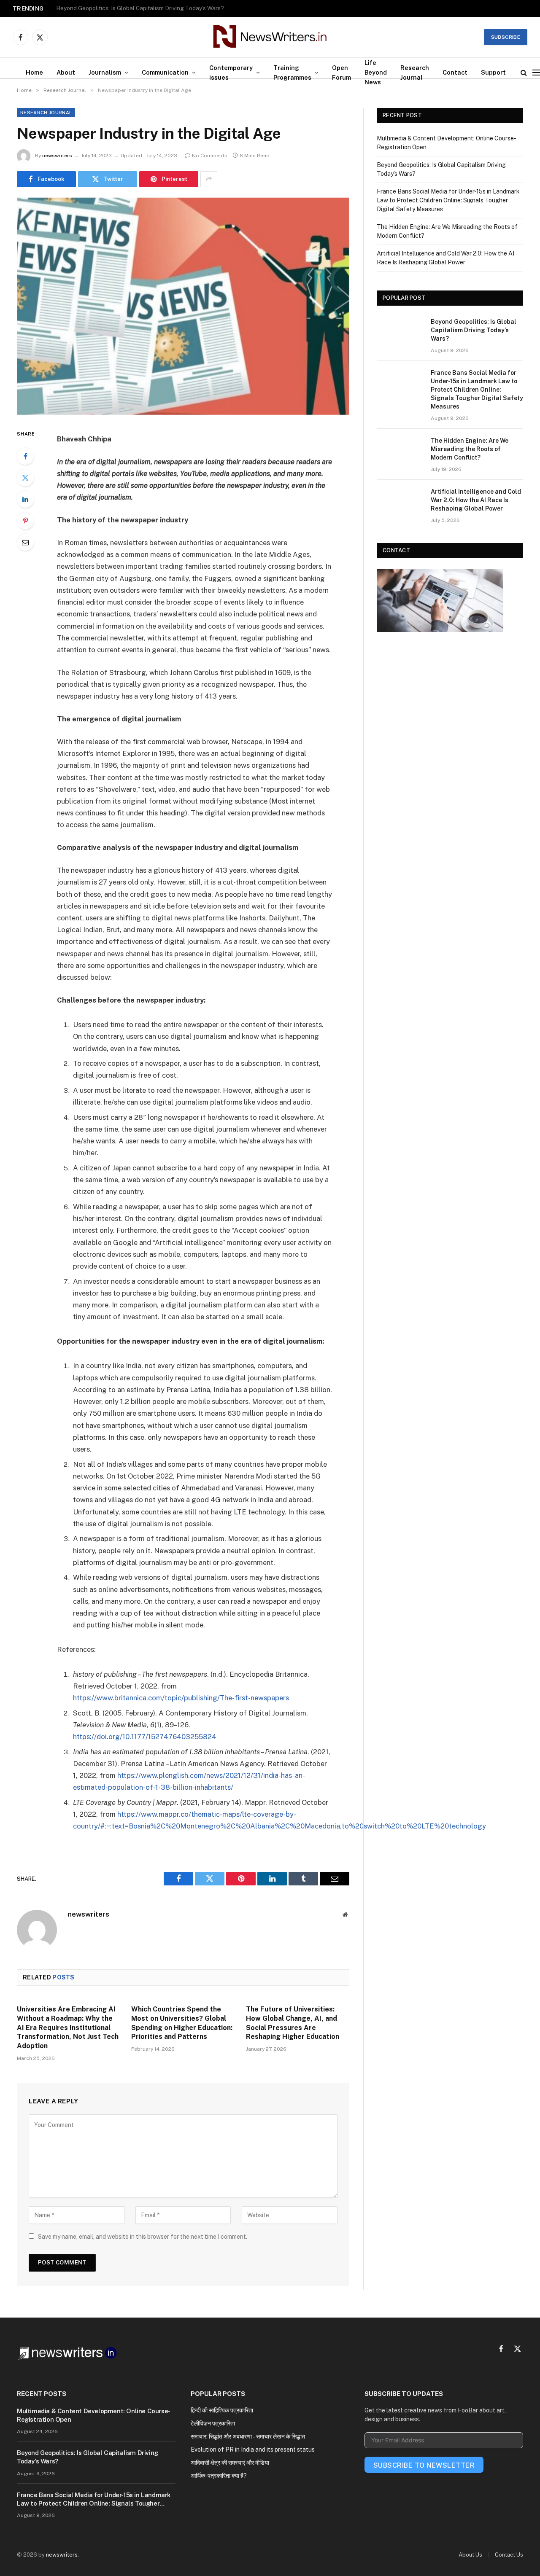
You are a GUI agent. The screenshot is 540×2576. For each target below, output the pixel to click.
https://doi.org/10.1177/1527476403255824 (145, 1737)
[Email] (25, 542)
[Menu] (536, 72)
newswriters (57, 156)
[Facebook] (25, 456)
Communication (165, 72)
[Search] (524, 72)
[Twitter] (25, 478)
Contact (455, 72)
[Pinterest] (25, 521)
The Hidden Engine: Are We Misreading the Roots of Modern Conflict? (470, 449)
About (66, 72)
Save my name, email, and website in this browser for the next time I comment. (143, 2237)
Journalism (105, 72)
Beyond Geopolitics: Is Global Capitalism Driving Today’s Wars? (140, 8)
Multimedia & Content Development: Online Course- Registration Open (93, 2415)
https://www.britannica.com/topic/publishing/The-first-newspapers (181, 1698)
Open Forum (342, 73)
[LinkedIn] (25, 499)
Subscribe (506, 37)
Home (34, 72)
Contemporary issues (231, 73)
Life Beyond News (376, 72)
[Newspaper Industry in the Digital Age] (183, 306)
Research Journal (415, 73)
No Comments (210, 156)
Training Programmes (292, 73)
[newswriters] (270, 37)
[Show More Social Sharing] (209, 179)
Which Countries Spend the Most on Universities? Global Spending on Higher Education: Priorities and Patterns (182, 2023)
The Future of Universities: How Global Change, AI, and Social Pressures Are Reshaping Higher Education (293, 2023)
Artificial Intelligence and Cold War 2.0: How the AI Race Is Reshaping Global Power (476, 500)
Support (493, 72)
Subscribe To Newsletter (424, 2465)
